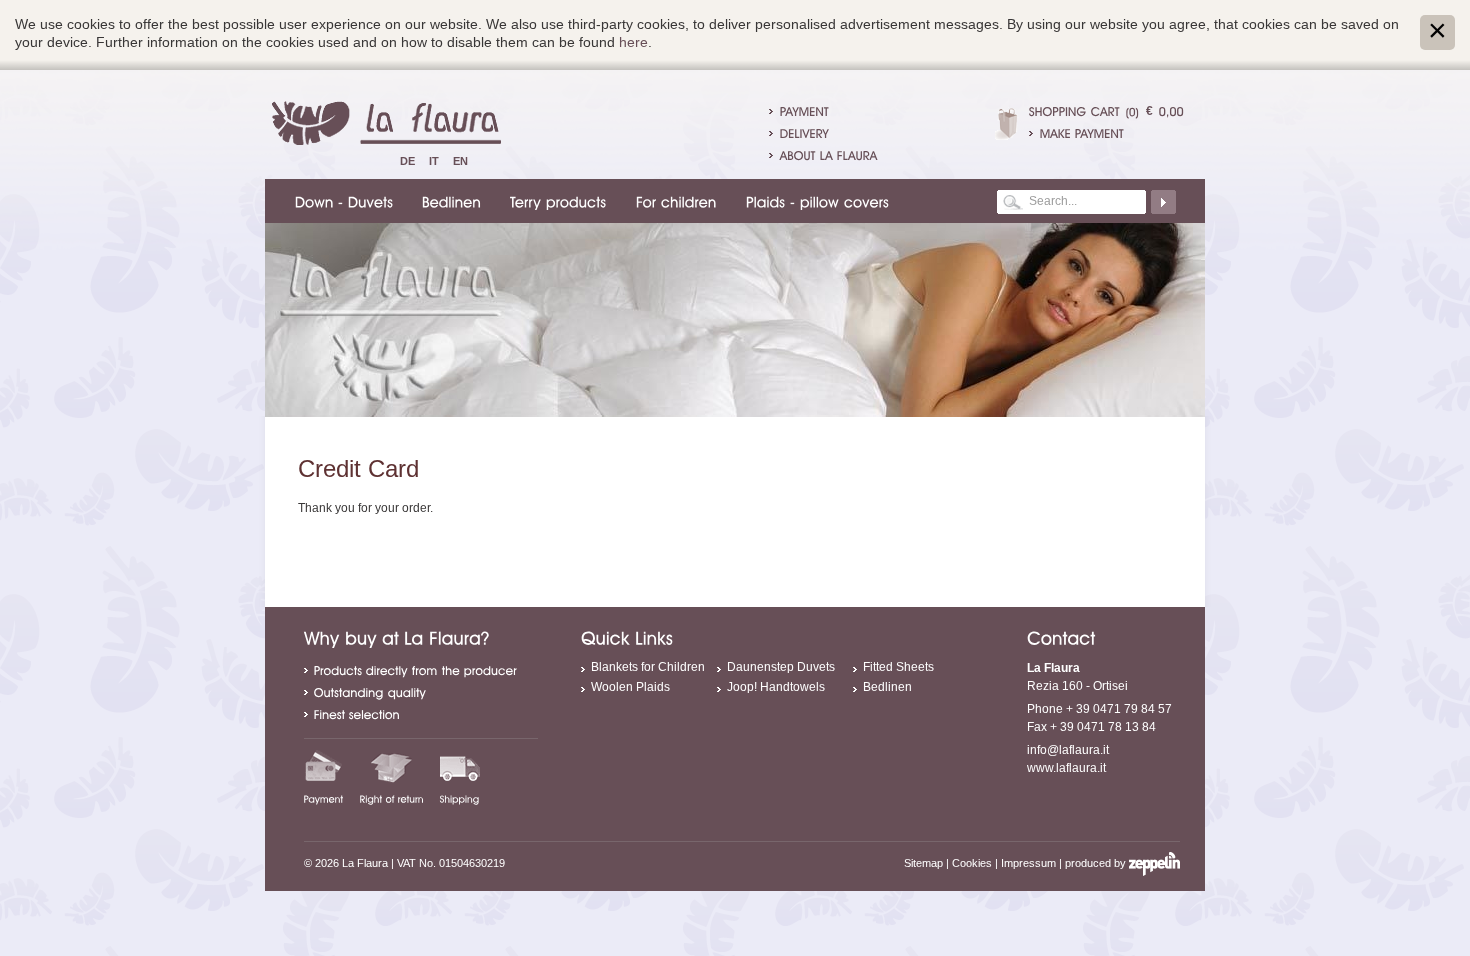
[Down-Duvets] (341, 201)
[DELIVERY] (804, 133)
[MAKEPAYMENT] (1106, 133)
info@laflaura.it (1068, 750)
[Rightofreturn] (392, 777)
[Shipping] (460, 777)
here (633, 42)
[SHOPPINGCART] (1074, 111)
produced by (1097, 863)
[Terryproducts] (555, 201)
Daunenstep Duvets (781, 667)
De (407, 161)
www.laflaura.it (1066, 768)
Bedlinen (887, 687)
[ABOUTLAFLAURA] (829, 155)
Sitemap (923, 863)
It (434, 161)
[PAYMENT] (804, 111)
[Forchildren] (673, 201)
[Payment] (324, 777)
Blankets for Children (648, 667)
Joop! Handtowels (776, 687)
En (460, 161)
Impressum (1028, 863)
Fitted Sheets (898, 667)
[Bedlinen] (448, 201)
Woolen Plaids (630, 687)
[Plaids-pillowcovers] (814, 201)
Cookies (972, 863)
